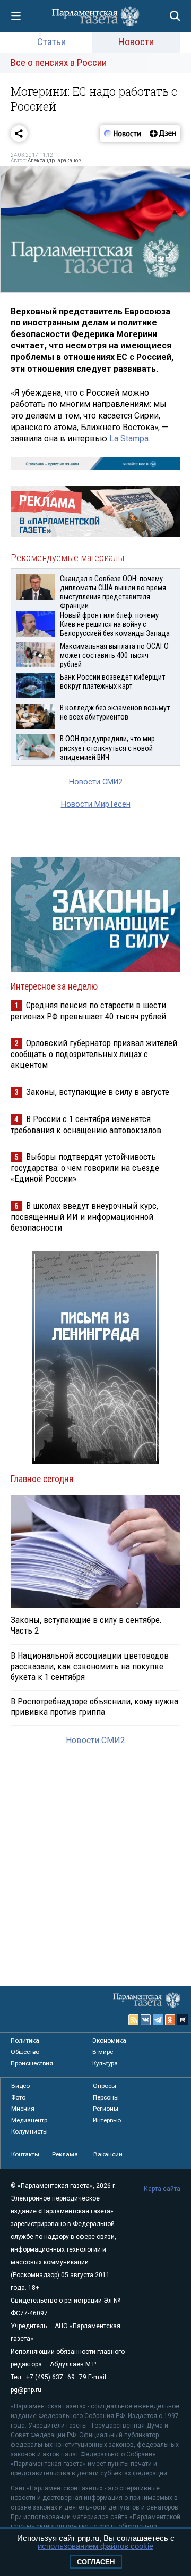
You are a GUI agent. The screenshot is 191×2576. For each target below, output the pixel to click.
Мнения (23, 2109)
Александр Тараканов (54, 160)
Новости (136, 42)
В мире (103, 2052)
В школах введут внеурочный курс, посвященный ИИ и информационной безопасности (84, 1216)
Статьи (51, 42)
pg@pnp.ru (26, 2390)
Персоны (106, 2097)
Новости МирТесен (96, 804)
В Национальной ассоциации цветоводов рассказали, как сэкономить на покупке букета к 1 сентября (90, 1666)
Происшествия (32, 2063)
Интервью (107, 2120)
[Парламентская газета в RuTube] (183, 2020)
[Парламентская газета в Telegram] (158, 2020)
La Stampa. (131, 438)
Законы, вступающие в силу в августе (98, 1092)
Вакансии (108, 2154)
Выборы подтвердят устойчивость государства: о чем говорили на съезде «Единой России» (85, 1168)
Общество (25, 2052)
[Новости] (123, 133)
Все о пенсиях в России (59, 62)
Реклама (65, 2154)
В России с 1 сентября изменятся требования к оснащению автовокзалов (86, 1124)
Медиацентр (29, 2120)
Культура (105, 2063)
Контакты (25, 2154)
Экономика (109, 2040)
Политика (25, 2040)
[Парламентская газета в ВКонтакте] (146, 2020)
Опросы (105, 2086)
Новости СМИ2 (96, 782)
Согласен (96, 2562)
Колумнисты (29, 2131)
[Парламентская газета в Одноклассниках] (170, 2020)
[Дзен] (163, 133)
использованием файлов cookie (95, 2546)
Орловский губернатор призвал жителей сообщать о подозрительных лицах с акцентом (94, 1054)
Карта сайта (162, 2189)
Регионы (106, 2109)
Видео (20, 2086)
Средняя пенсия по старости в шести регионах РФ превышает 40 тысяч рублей (88, 1011)
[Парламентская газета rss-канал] (134, 2020)
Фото (18, 2097)
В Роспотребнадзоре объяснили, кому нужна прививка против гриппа (94, 1707)
